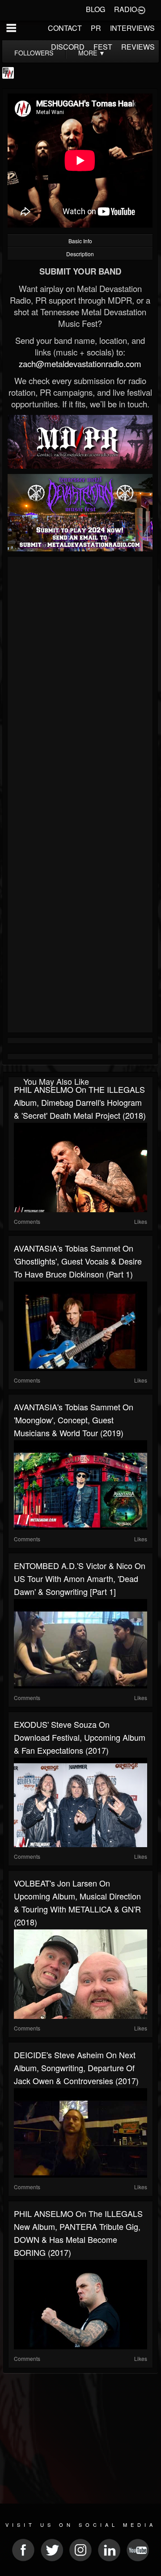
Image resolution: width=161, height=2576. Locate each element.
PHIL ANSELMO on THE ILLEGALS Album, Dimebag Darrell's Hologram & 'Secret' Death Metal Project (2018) (80, 1102)
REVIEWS (138, 47)
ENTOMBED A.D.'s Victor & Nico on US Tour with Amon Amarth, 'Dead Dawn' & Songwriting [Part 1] (80, 1578)
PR (96, 28)
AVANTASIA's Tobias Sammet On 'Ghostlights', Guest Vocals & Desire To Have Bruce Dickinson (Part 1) (78, 1261)
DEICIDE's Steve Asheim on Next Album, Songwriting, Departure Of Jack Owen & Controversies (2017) (76, 2068)
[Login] (141, 9)
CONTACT (65, 28)
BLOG (95, 9)
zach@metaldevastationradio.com (80, 364)
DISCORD (68, 47)
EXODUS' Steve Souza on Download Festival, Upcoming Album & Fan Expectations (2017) (80, 1737)
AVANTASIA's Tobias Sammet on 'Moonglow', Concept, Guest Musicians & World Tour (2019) (74, 1420)
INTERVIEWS (132, 28)
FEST (103, 47)
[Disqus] (80, 679)
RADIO (125, 9)
